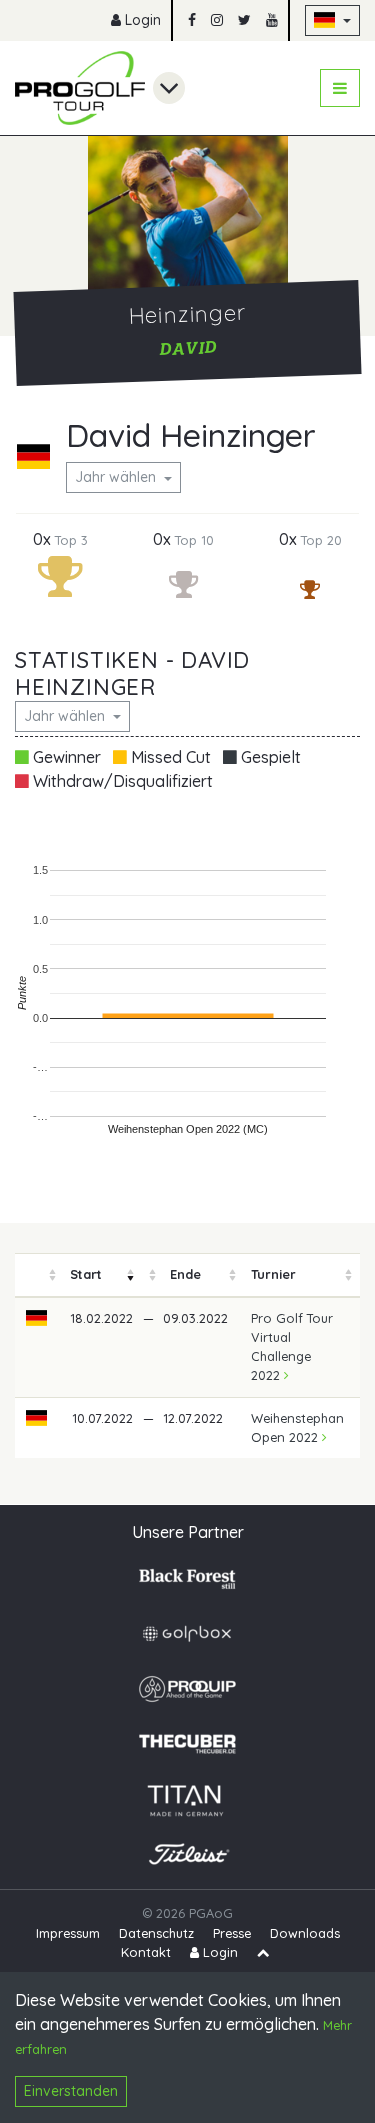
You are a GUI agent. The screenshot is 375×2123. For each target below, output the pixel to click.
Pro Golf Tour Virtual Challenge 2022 (292, 1347)
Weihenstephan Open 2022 (297, 1427)
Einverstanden (71, 2091)
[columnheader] (37, 1274)
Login (141, 20)
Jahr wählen (117, 477)
